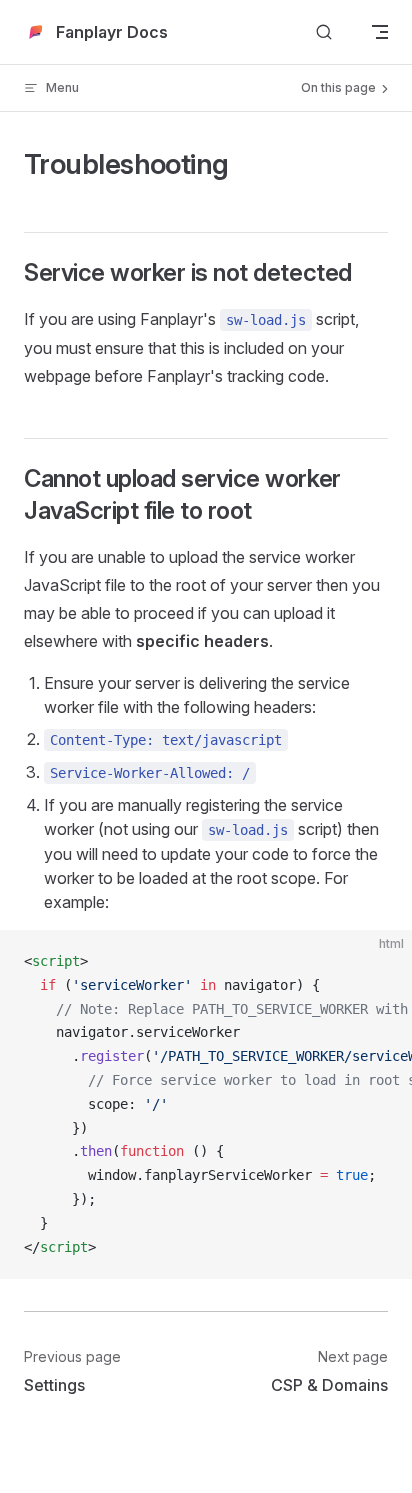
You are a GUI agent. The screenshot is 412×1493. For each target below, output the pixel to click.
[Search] (324, 32)
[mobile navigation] (380, 32)
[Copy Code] (380, 962)
